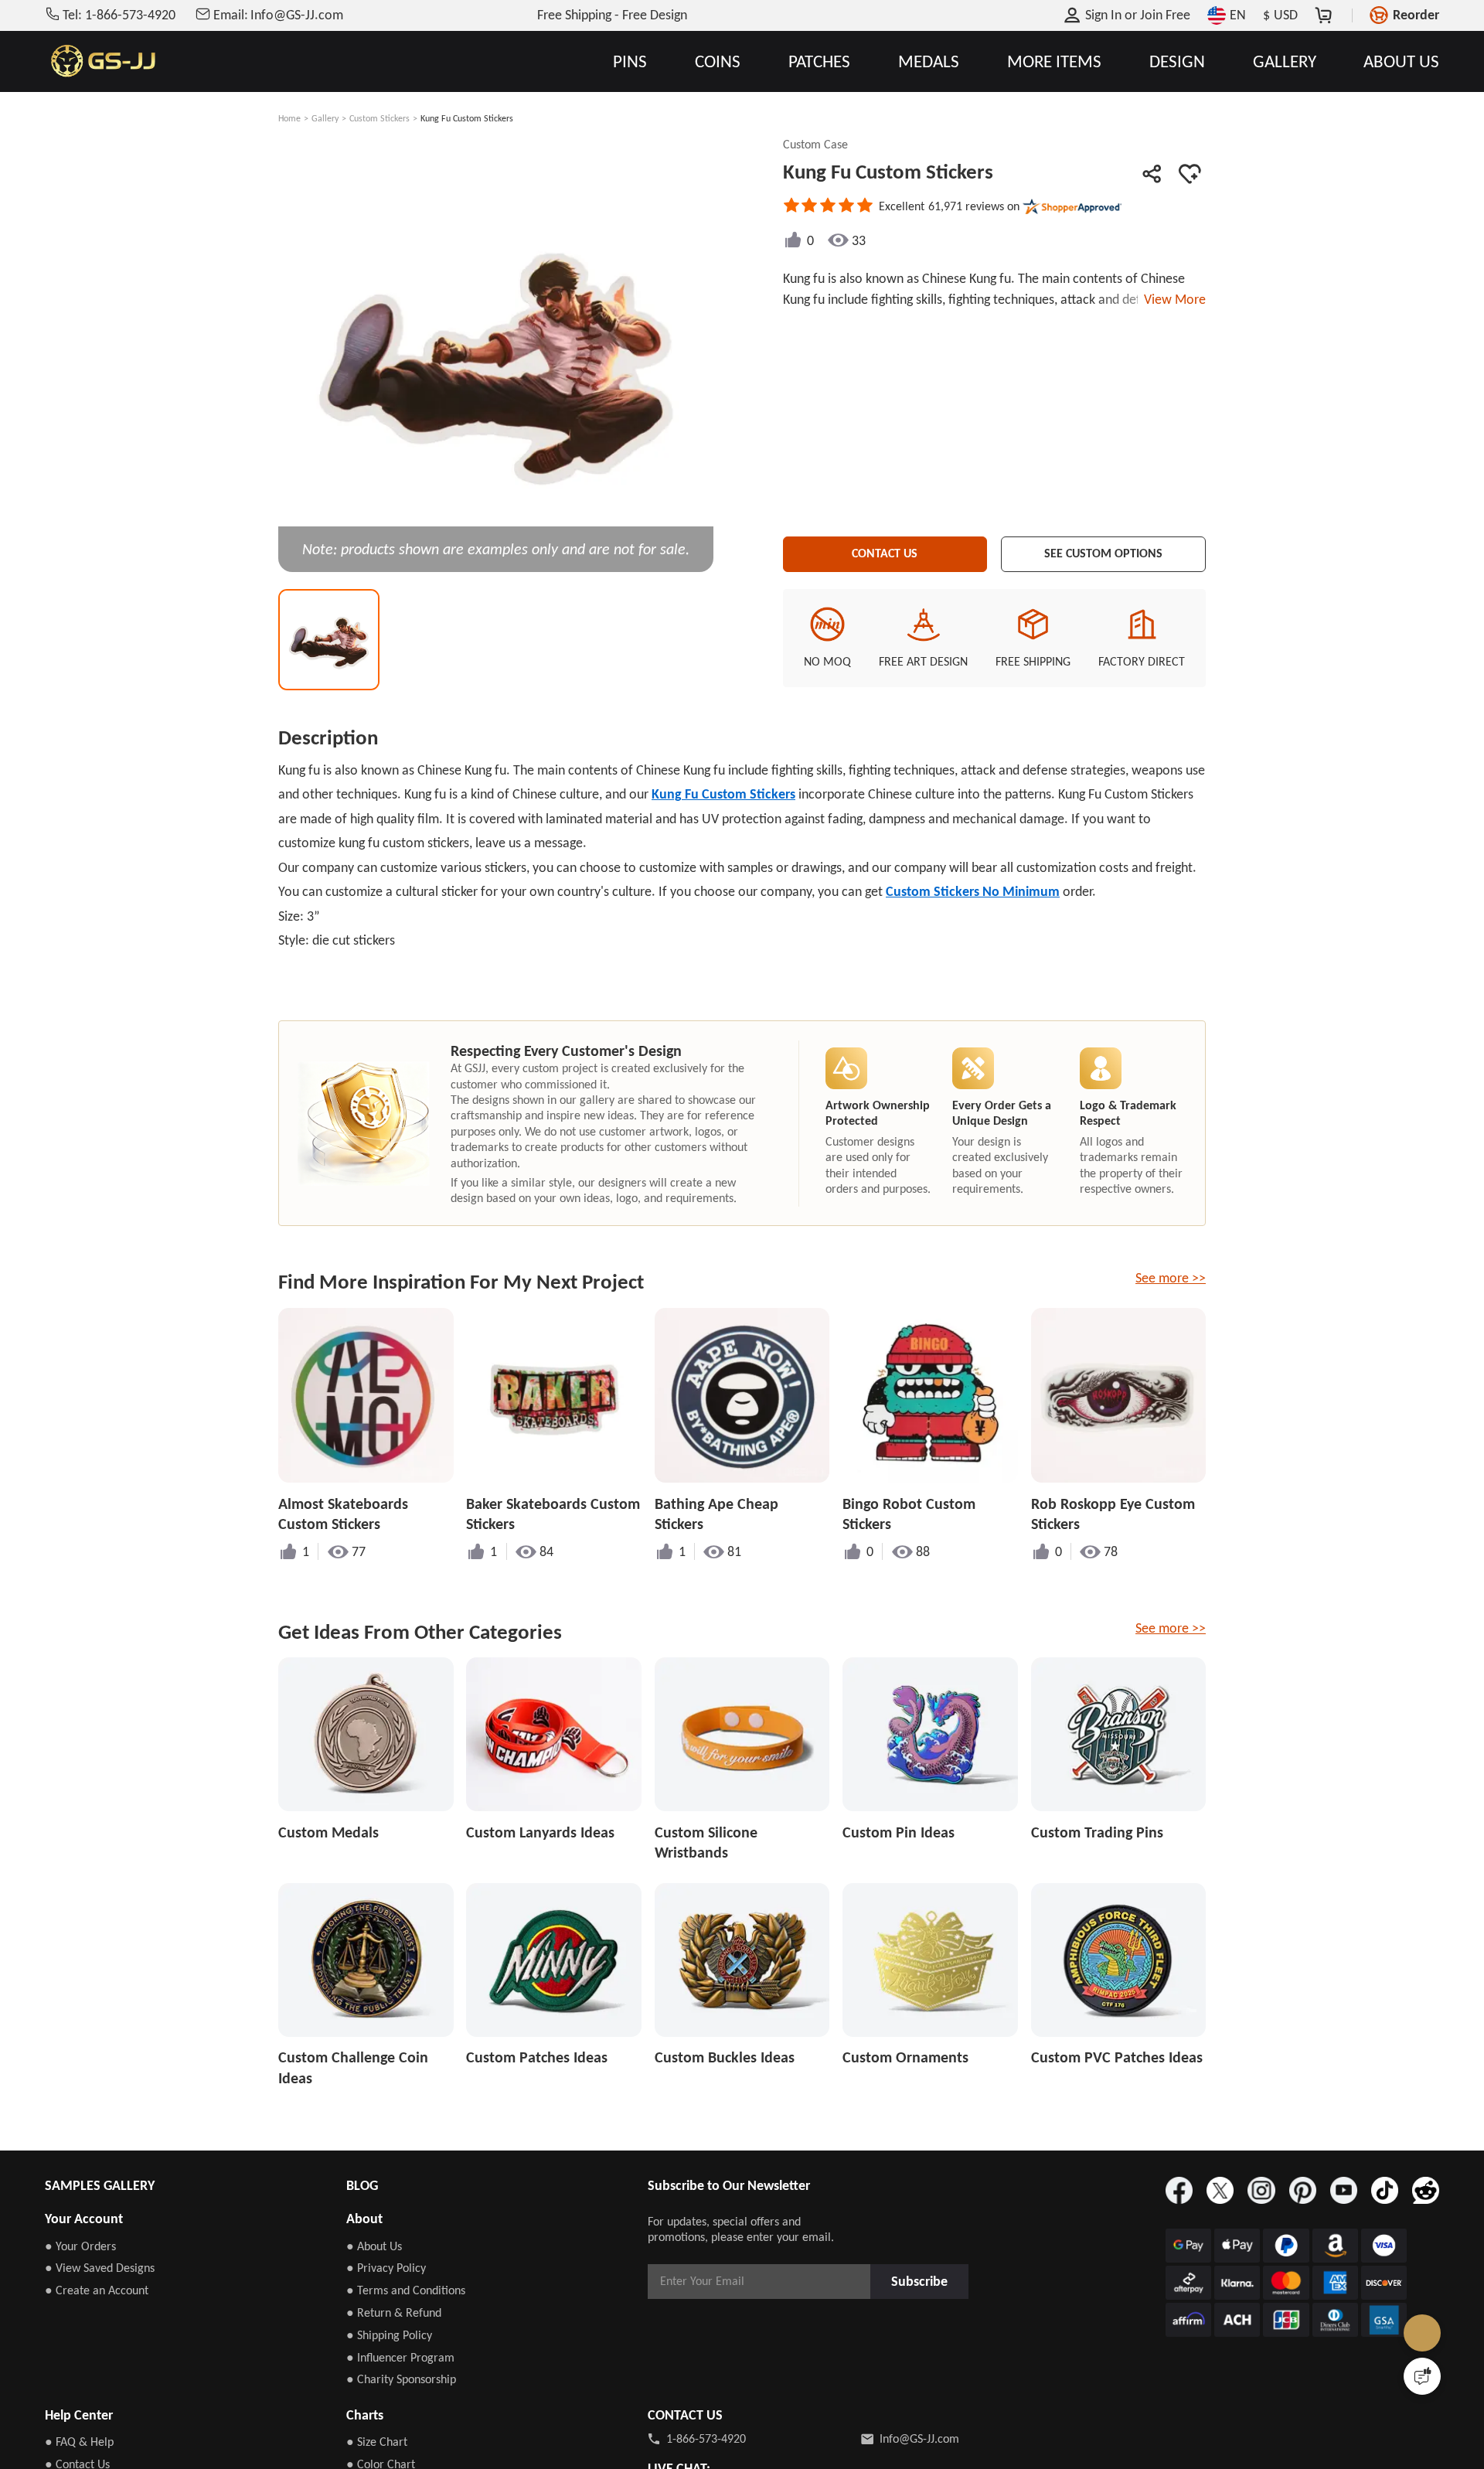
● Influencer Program (400, 2357)
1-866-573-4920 (706, 2438)
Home (289, 118)
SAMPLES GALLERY (100, 2185)
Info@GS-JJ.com (919, 2438)
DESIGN (1177, 61)
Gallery (325, 118)
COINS (718, 61)
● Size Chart (377, 2442)
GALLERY (1285, 61)
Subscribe (924, 2281)
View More (1172, 299)
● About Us (374, 2246)
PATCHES (819, 61)
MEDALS (929, 61)
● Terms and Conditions (406, 2290)
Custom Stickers (380, 118)
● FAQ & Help (79, 2442)
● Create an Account (97, 2290)
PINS (630, 61)
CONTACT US (885, 551)
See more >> (1171, 1278)
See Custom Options (1104, 551)
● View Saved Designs (100, 2268)
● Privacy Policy (386, 2268)
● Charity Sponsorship (401, 2379)
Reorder (1416, 15)
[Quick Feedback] (1422, 2376)
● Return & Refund (394, 2312)
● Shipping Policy (389, 2335)
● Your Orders (80, 2246)
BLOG (362, 2185)
